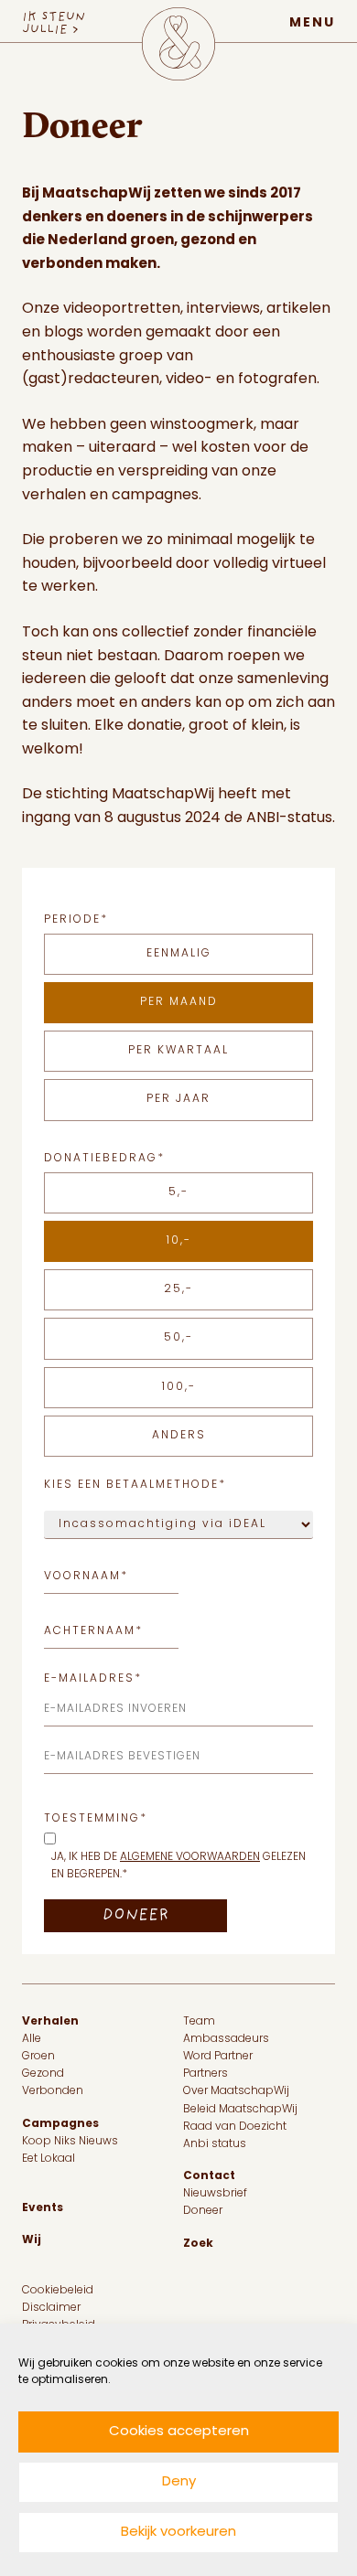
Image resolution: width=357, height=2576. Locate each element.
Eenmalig (179, 954)
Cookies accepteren (179, 2432)
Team (199, 2022)
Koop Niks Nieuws (70, 2142)
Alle (32, 2039)
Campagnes (60, 2124)
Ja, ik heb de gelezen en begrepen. (178, 1866)
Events (43, 2208)
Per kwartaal (178, 1051)
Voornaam (86, 1577)
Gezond (43, 2074)
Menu (312, 23)
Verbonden (53, 2091)
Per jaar (178, 1099)
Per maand (179, 1002)
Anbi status (215, 2144)
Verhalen (50, 2022)
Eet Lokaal (49, 2159)
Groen (38, 2057)
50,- (178, 1338)
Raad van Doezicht (235, 2127)
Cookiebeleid (58, 2291)
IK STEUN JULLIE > (54, 24)
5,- (178, 1192)
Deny (179, 2482)
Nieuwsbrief (215, 2194)
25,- (178, 1289)
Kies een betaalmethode (135, 1485)
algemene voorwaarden (190, 1857)
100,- (179, 1387)
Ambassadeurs (226, 2039)
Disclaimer (51, 2308)
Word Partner (218, 2057)
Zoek (198, 2244)
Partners (206, 2074)
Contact (209, 2176)
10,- (179, 1241)
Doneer (203, 2211)
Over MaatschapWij (236, 2091)
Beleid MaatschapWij (240, 2110)
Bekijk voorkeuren (178, 2533)
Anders (179, 1436)
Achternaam (93, 1632)
